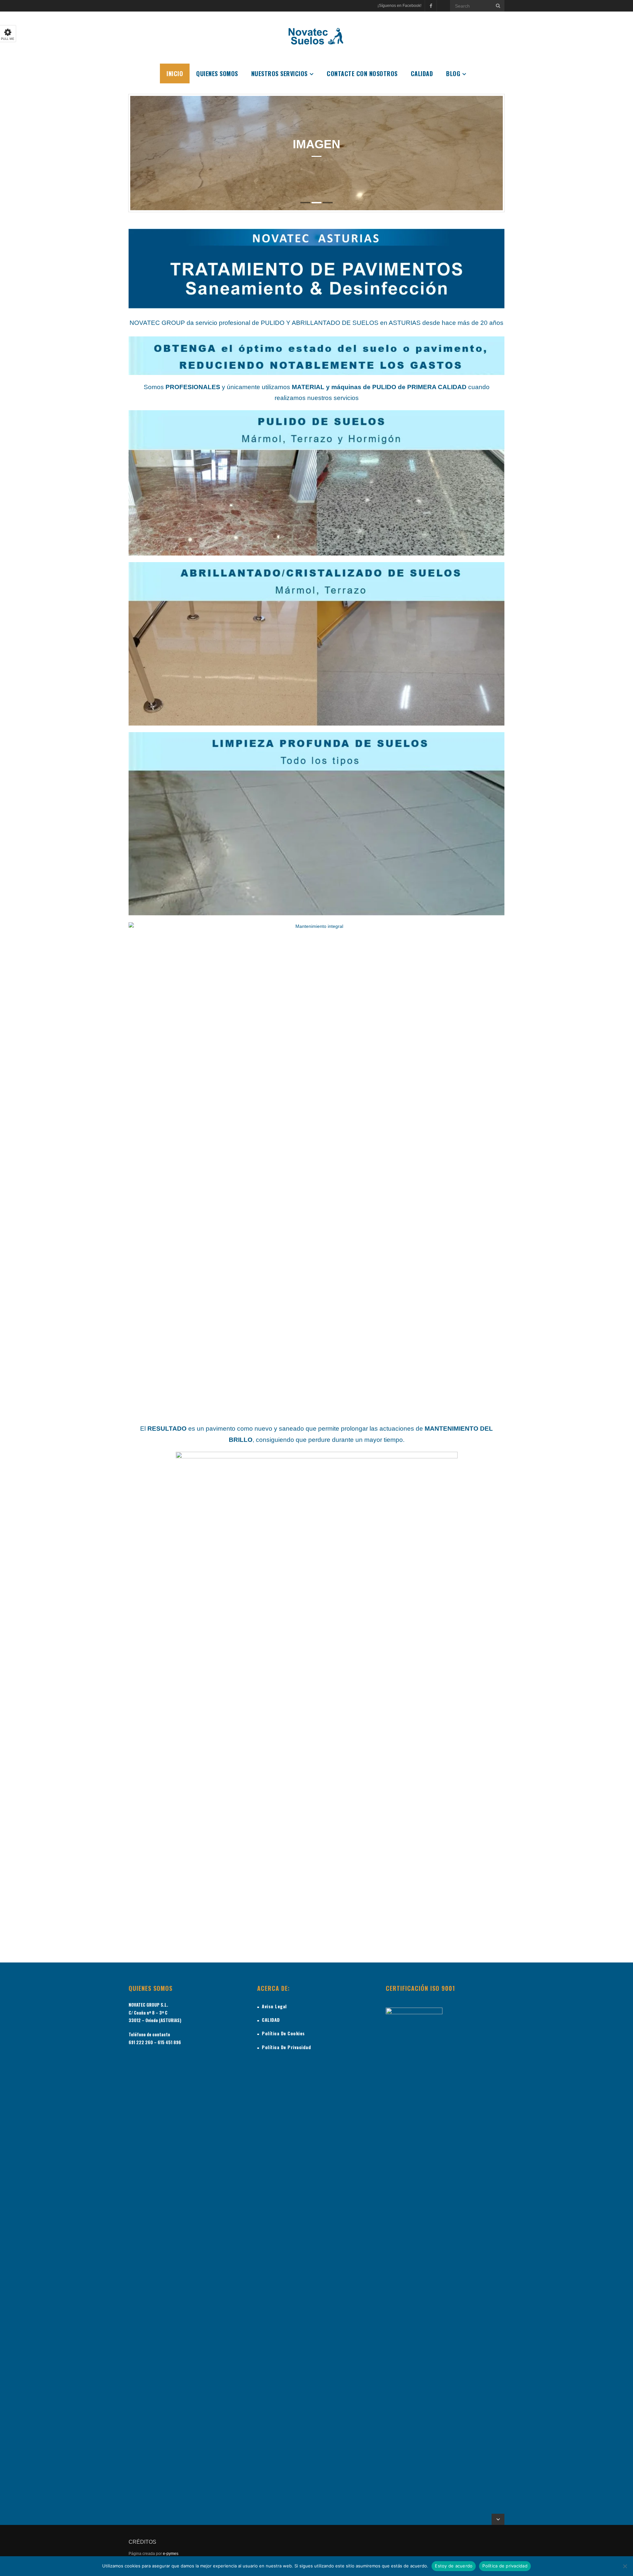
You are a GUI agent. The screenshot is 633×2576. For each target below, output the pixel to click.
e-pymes (171, 2554)
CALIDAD (271, 2020)
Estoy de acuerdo (454, 2566)
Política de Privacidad (286, 2047)
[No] (625, 2566)
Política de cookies (283, 2033)
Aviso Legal (274, 2006)
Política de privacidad (505, 2566)
